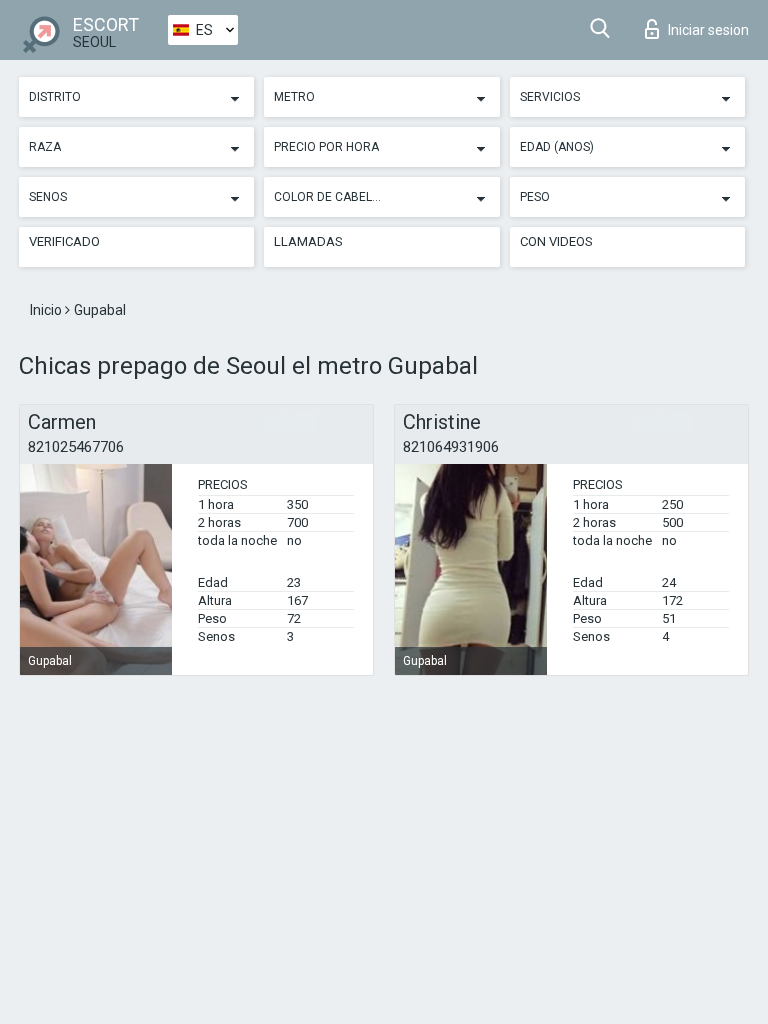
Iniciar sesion (708, 30)
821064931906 (451, 447)
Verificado (64, 241)
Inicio (47, 310)
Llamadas (308, 241)
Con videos (556, 241)
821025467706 (76, 447)
